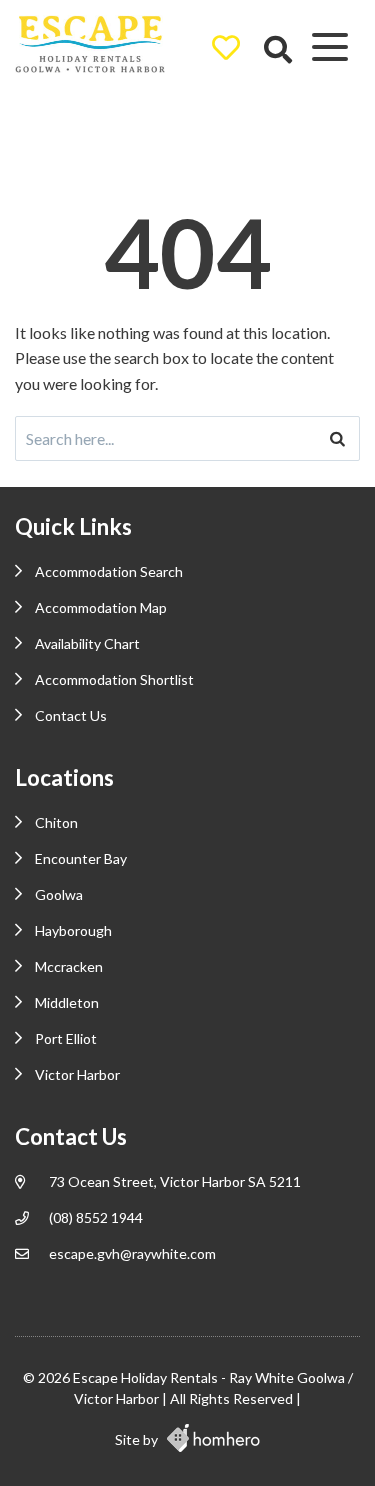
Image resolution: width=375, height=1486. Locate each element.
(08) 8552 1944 (96, 1217)
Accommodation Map (101, 607)
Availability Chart (87, 643)
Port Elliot (66, 1038)
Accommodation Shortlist (114, 679)
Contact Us (71, 715)
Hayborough (73, 930)
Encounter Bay (81, 858)
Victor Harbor (77, 1074)
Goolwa (59, 894)
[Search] (337, 438)
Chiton (56, 822)
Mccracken (69, 966)
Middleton (67, 1002)
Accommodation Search (109, 571)
